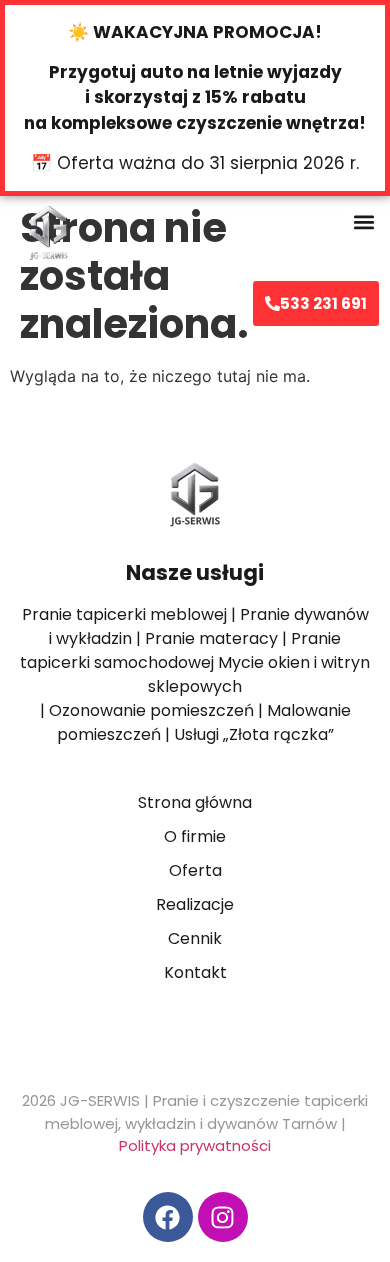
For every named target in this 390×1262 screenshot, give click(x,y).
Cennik (195, 938)
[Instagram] (223, 1217)
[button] (363, 222)
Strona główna (195, 802)
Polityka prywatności (195, 1145)
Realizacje (195, 904)
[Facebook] (168, 1217)
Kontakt (195, 972)
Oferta (195, 870)
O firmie (195, 836)
